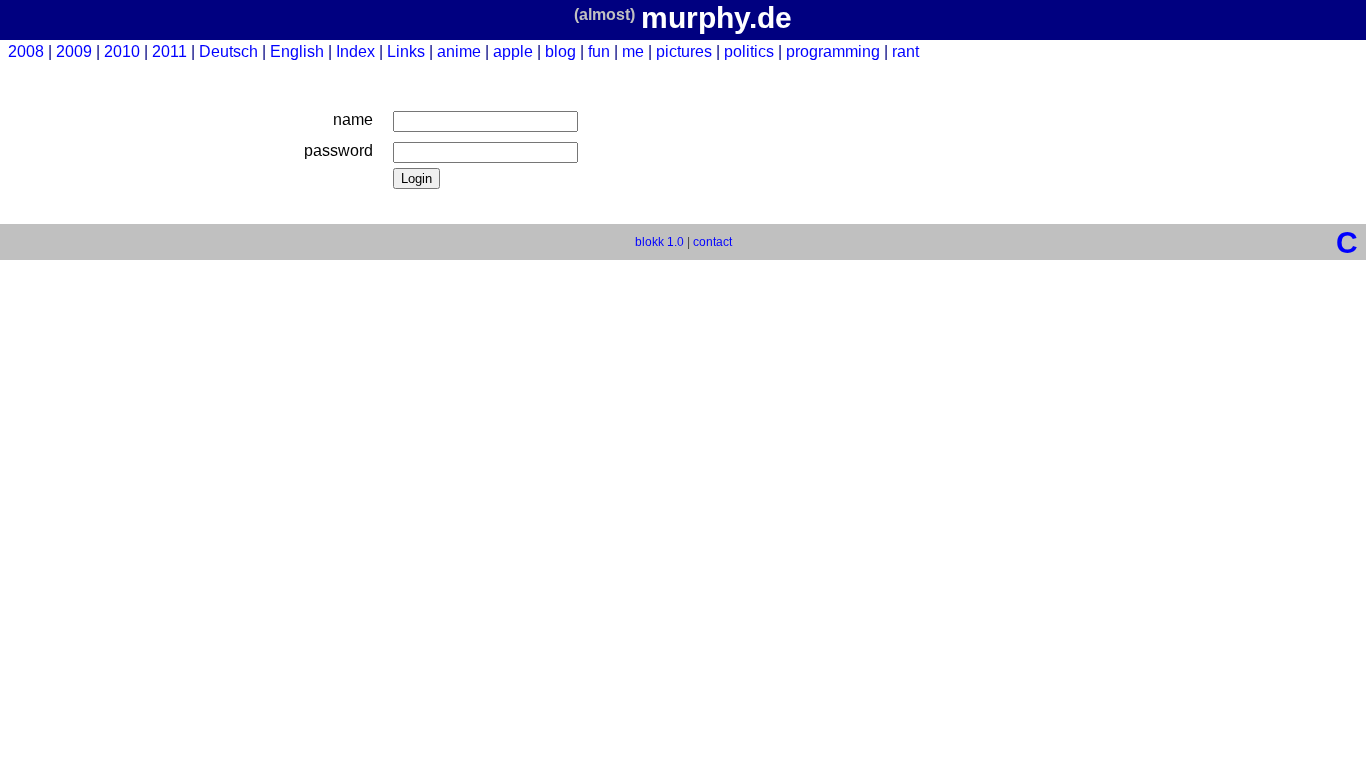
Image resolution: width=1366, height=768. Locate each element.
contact (712, 242)
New (1341, 51)
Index (355, 51)
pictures (684, 51)
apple (513, 51)
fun (599, 51)
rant (905, 51)
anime (459, 51)
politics (749, 51)
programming (833, 51)
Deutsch (228, 51)
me (633, 51)
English (297, 51)
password (338, 150)
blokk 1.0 (659, 242)
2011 (169, 51)
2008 (26, 51)
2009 (74, 51)
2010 (122, 51)
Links (406, 51)
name (353, 119)
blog (560, 51)
